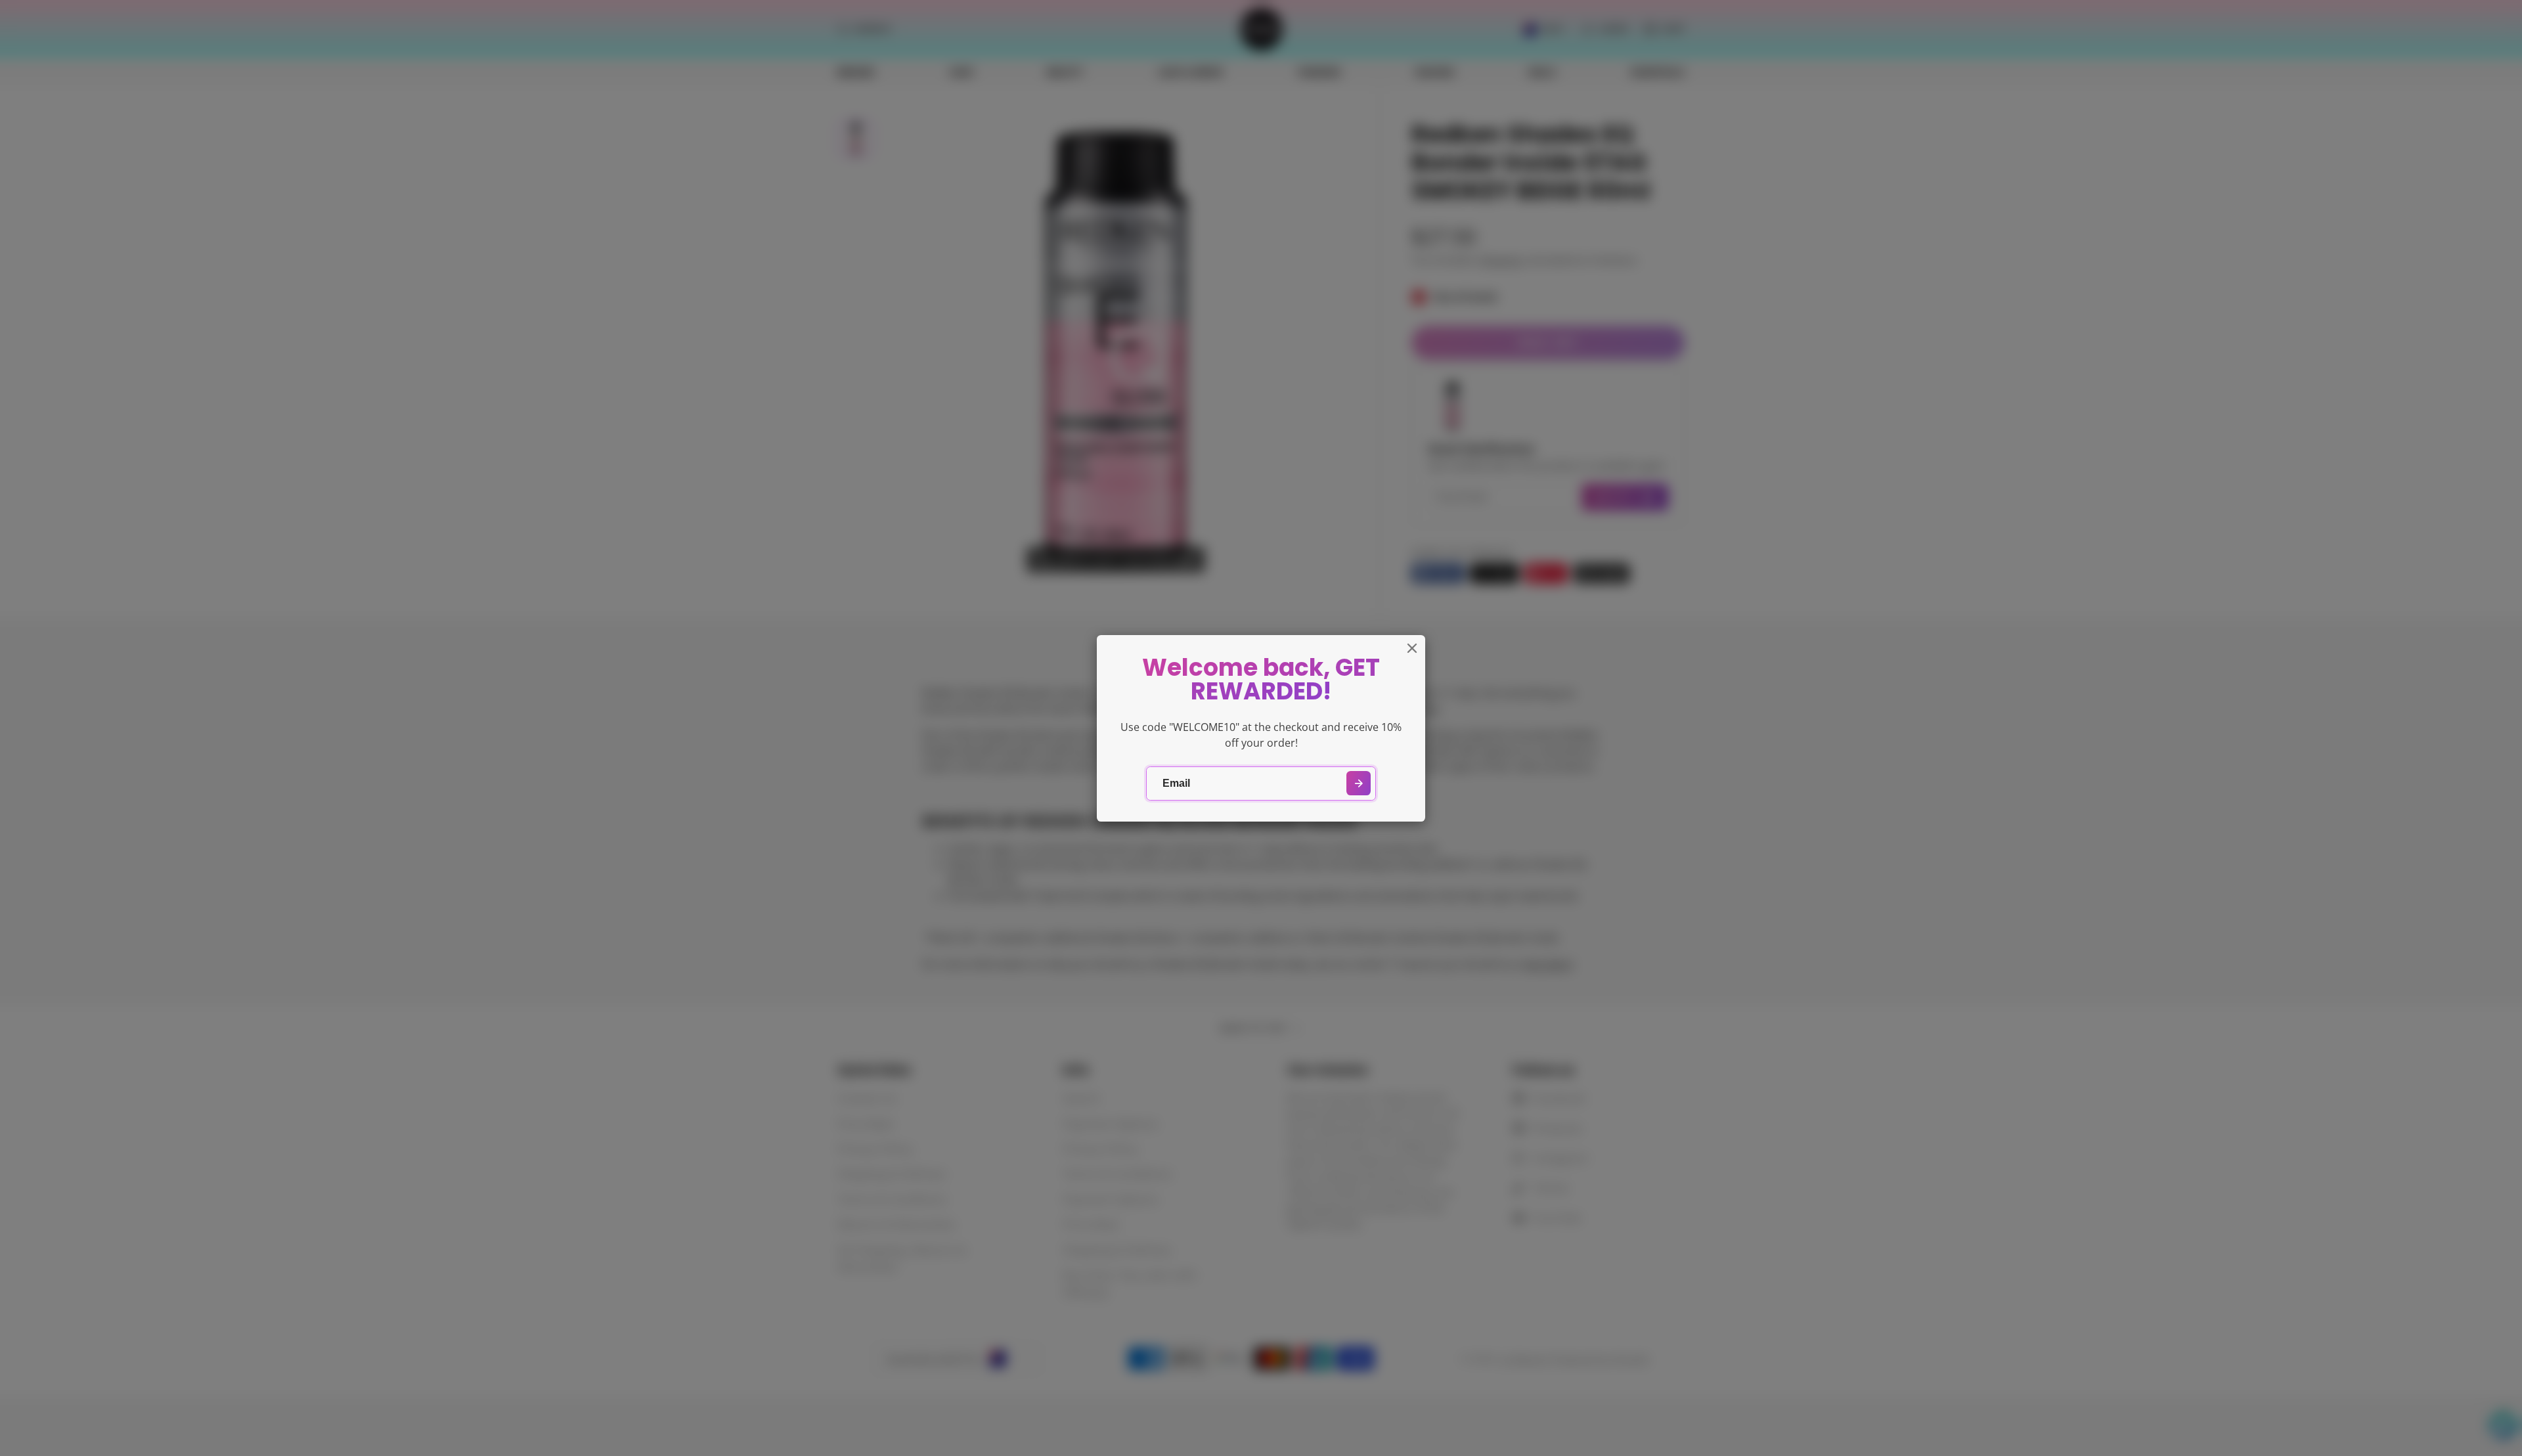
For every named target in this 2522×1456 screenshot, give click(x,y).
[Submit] (1359, 783)
